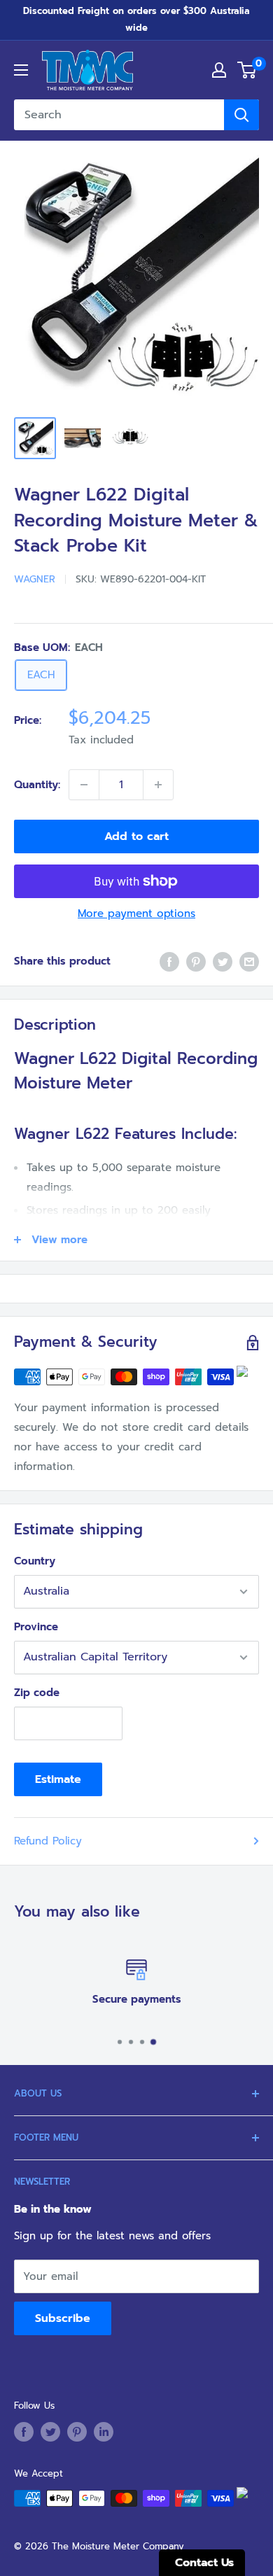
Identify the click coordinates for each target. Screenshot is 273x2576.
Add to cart (136, 836)
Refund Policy (48, 1841)
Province (36, 1627)
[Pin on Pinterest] (196, 961)
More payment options (136, 913)
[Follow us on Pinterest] (77, 2432)
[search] (119, 115)
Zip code (37, 1693)
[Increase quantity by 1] (158, 785)
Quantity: (37, 785)
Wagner (35, 579)
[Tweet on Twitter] (223, 961)
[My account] (219, 70)
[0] (247, 70)
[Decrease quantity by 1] (84, 785)
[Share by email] (249, 961)
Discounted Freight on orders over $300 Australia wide (136, 19)
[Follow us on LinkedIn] (104, 2432)
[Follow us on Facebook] (24, 2432)
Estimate (58, 1779)
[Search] (241, 115)
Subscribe (63, 2318)
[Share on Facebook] (169, 961)
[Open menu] (21, 70)
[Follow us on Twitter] (50, 2432)
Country (35, 1561)
